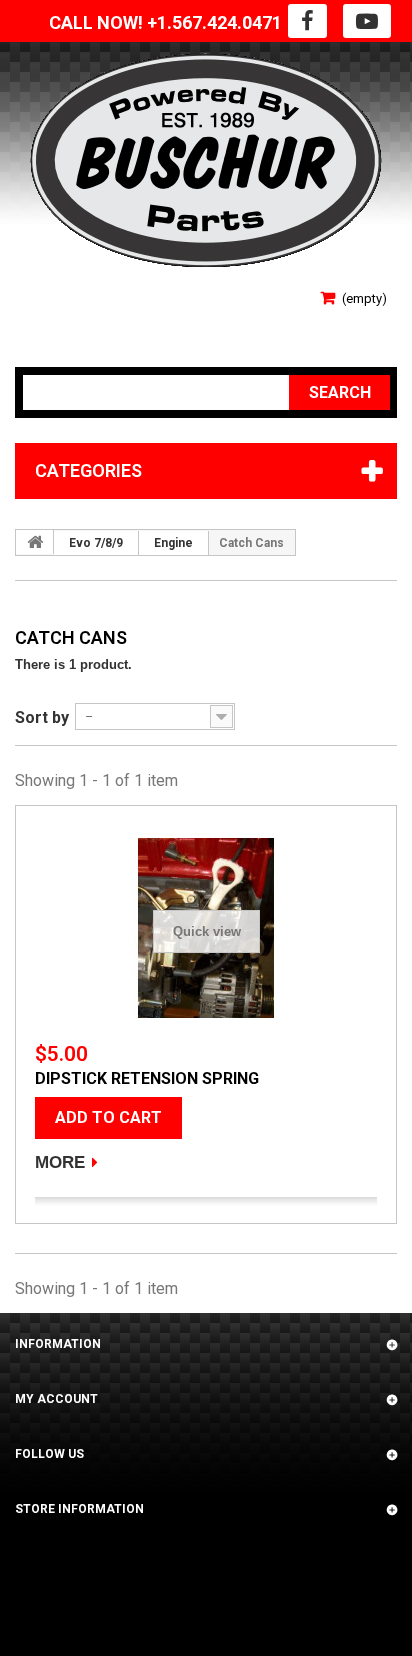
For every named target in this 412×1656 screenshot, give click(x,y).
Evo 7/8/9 (96, 543)
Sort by (42, 717)
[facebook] (307, 21)
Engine (173, 543)
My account (56, 1399)
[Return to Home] (35, 542)
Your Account (62, 320)
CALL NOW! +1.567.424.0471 (165, 22)
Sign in (37, 291)
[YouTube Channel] (367, 21)
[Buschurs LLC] (206, 160)
